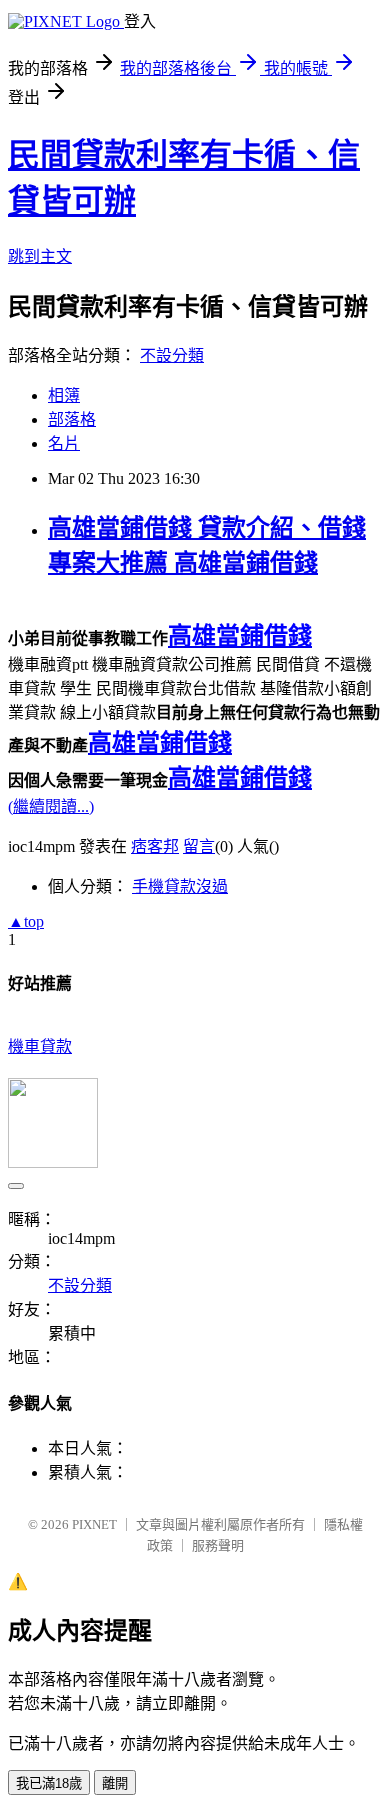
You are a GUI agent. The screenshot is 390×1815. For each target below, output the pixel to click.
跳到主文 (40, 256)
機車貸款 (40, 1046)
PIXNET (94, 1524)
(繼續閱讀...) (51, 806)
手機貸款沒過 (180, 886)
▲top (26, 921)
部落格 (72, 419)
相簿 (64, 395)
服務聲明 (218, 1545)
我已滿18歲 (49, 1783)
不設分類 (172, 355)
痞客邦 (155, 846)
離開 (115, 1783)
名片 (64, 443)
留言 (199, 846)
